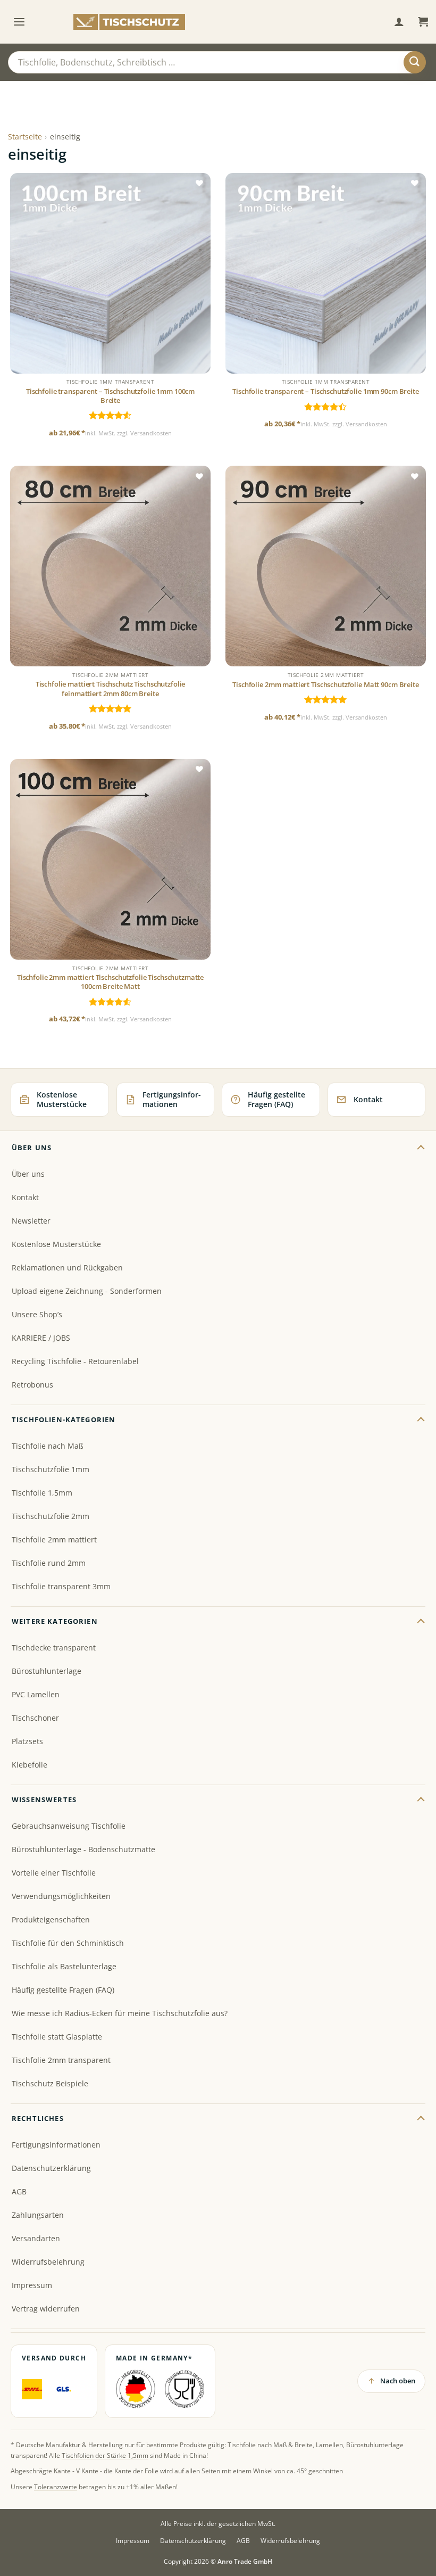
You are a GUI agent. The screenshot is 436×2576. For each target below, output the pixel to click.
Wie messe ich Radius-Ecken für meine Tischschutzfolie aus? (120, 2013)
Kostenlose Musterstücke (56, 1244)
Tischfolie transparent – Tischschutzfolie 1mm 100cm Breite (110, 396)
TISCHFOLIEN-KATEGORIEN (64, 1419)
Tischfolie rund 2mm (49, 1563)
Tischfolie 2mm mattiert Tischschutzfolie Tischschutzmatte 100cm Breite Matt (110, 982)
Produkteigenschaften (51, 1919)
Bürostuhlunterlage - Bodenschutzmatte (83, 1849)
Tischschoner (35, 1718)
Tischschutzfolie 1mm (51, 1469)
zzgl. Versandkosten (144, 433)
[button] (19, 22)
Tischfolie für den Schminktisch (68, 1943)
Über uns (28, 1174)
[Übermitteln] (415, 62)
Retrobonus (32, 1385)
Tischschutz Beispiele (50, 2083)
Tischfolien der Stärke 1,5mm (105, 2455)
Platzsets (27, 1741)
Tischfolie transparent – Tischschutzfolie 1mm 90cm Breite (325, 391)
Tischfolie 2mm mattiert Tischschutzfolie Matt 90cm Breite (325, 685)
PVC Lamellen (36, 1694)
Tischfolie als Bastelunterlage (64, 1966)
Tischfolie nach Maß (48, 1446)
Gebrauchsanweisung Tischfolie (69, 1826)
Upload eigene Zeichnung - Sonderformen (87, 1291)
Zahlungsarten (38, 2215)
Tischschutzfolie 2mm (51, 1516)
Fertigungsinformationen (56, 2145)
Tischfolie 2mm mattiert (54, 1539)
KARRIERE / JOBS (41, 1338)
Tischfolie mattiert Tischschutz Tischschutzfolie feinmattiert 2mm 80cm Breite (111, 689)
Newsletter (31, 1221)
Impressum (32, 2285)
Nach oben (398, 2381)
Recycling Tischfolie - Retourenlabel (75, 1361)
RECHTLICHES (38, 2118)
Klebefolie (30, 1765)
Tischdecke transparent (54, 1648)
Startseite (25, 137)
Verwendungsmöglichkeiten (61, 1896)
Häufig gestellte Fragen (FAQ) (63, 1990)
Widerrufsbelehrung (48, 2262)
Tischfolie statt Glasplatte (57, 2037)
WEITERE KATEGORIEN (55, 1621)
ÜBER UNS (32, 1147)
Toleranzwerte (56, 2487)
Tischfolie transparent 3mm (61, 1586)
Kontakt (25, 1197)
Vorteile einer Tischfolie (54, 1873)
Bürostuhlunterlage (47, 1671)
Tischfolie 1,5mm (42, 1493)
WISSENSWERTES (44, 1799)
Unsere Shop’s (37, 1314)
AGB (19, 2191)
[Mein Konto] (399, 22)
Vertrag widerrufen (46, 2309)
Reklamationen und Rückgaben (67, 1268)
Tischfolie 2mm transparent (61, 2060)
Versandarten (36, 2238)
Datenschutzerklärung (51, 2168)
